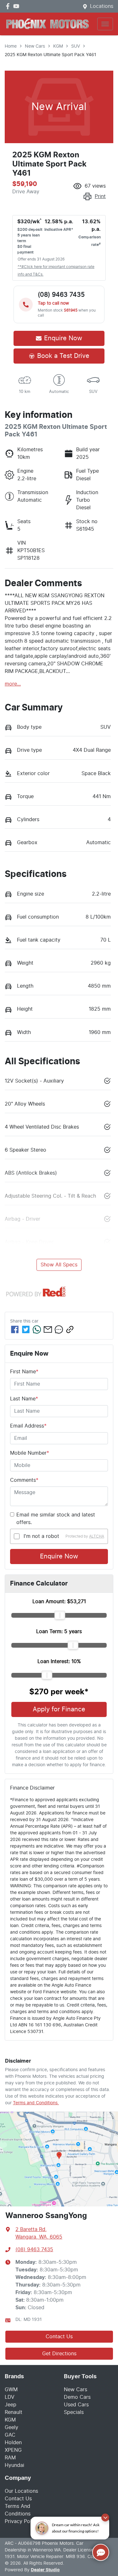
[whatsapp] (37, 1329)
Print (100, 196)
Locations (102, 6)
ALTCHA (97, 1536)
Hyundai (14, 2465)
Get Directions (59, 2354)
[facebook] (15, 1329)
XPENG (13, 2450)
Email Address (28, 1426)
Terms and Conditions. (36, 2103)
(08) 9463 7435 (34, 2250)
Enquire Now (59, 1557)
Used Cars (76, 2405)
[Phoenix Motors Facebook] (9, 6)
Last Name (24, 1399)
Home (11, 46)
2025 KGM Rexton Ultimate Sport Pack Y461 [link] (51, 55)
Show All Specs (59, 1265)
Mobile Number (30, 1453)
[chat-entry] (101, 2552)
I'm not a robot (41, 1536)
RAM (10, 2458)
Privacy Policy (22, 2521)
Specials (74, 2412)
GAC (10, 2435)
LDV (10, 2397)
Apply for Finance (59, 1709)
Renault (14, 2412)
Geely (11, 2427)
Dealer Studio (45, 2570)
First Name (24, 1372)
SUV (76, 46)
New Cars (35, 46)
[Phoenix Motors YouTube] (17, 6)
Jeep (11, 2405)
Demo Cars (77, 2397)
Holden (13, 2443)
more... (13, 684)
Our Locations (21, 2491)
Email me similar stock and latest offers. (56, 1519)
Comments (24, 1480)
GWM (11, 2390)
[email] (48, 1329)
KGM (58, 46)
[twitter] (26, 1329)
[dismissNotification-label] (105, 2518)
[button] (105, 24)
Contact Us (59, 2337)
